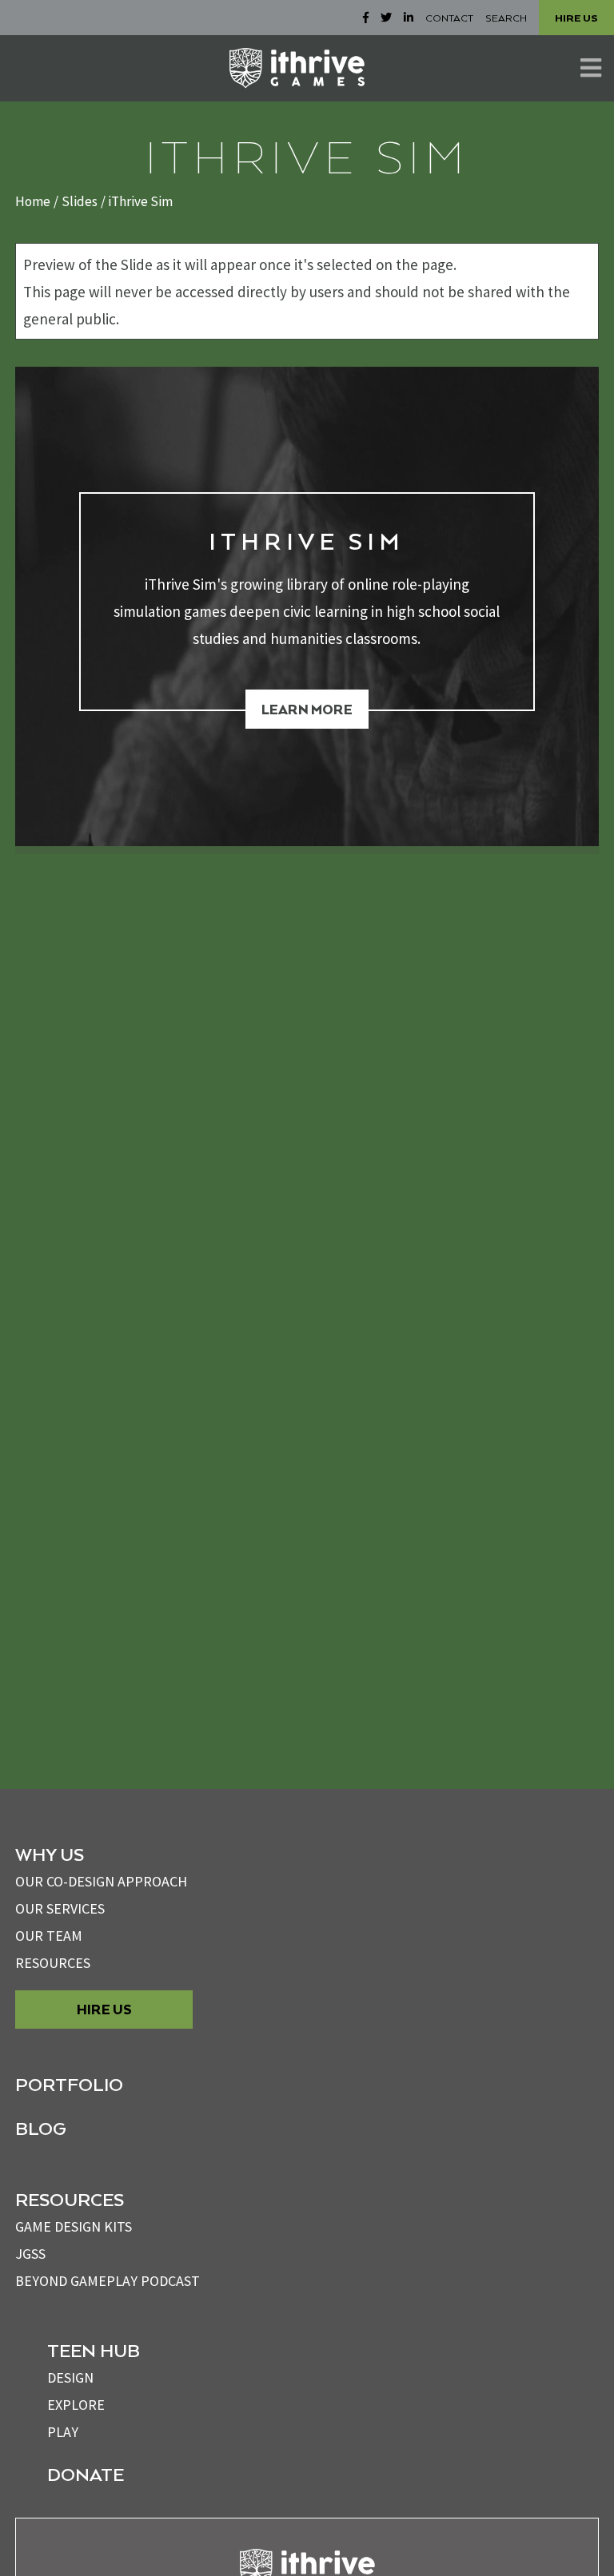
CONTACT (449, 18)
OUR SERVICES (60, 1908)
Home (33, 201)
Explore (76, 2405)
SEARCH (506, 18)
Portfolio (69, 2084)
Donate (86, 2474)
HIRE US (576, 18)
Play (63, 2432)
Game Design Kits (74, 2226)
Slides (80, 201)
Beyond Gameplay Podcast (108, 2281)
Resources (53, 1963)
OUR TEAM (49, 1936)
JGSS (30, 2254)
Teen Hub (94, 2350)
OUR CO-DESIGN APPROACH (101, 1881)
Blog (41, 2128)
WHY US (50, 1854)
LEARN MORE (307, 709)
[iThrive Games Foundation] (297, 68)
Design (70, 2377)
